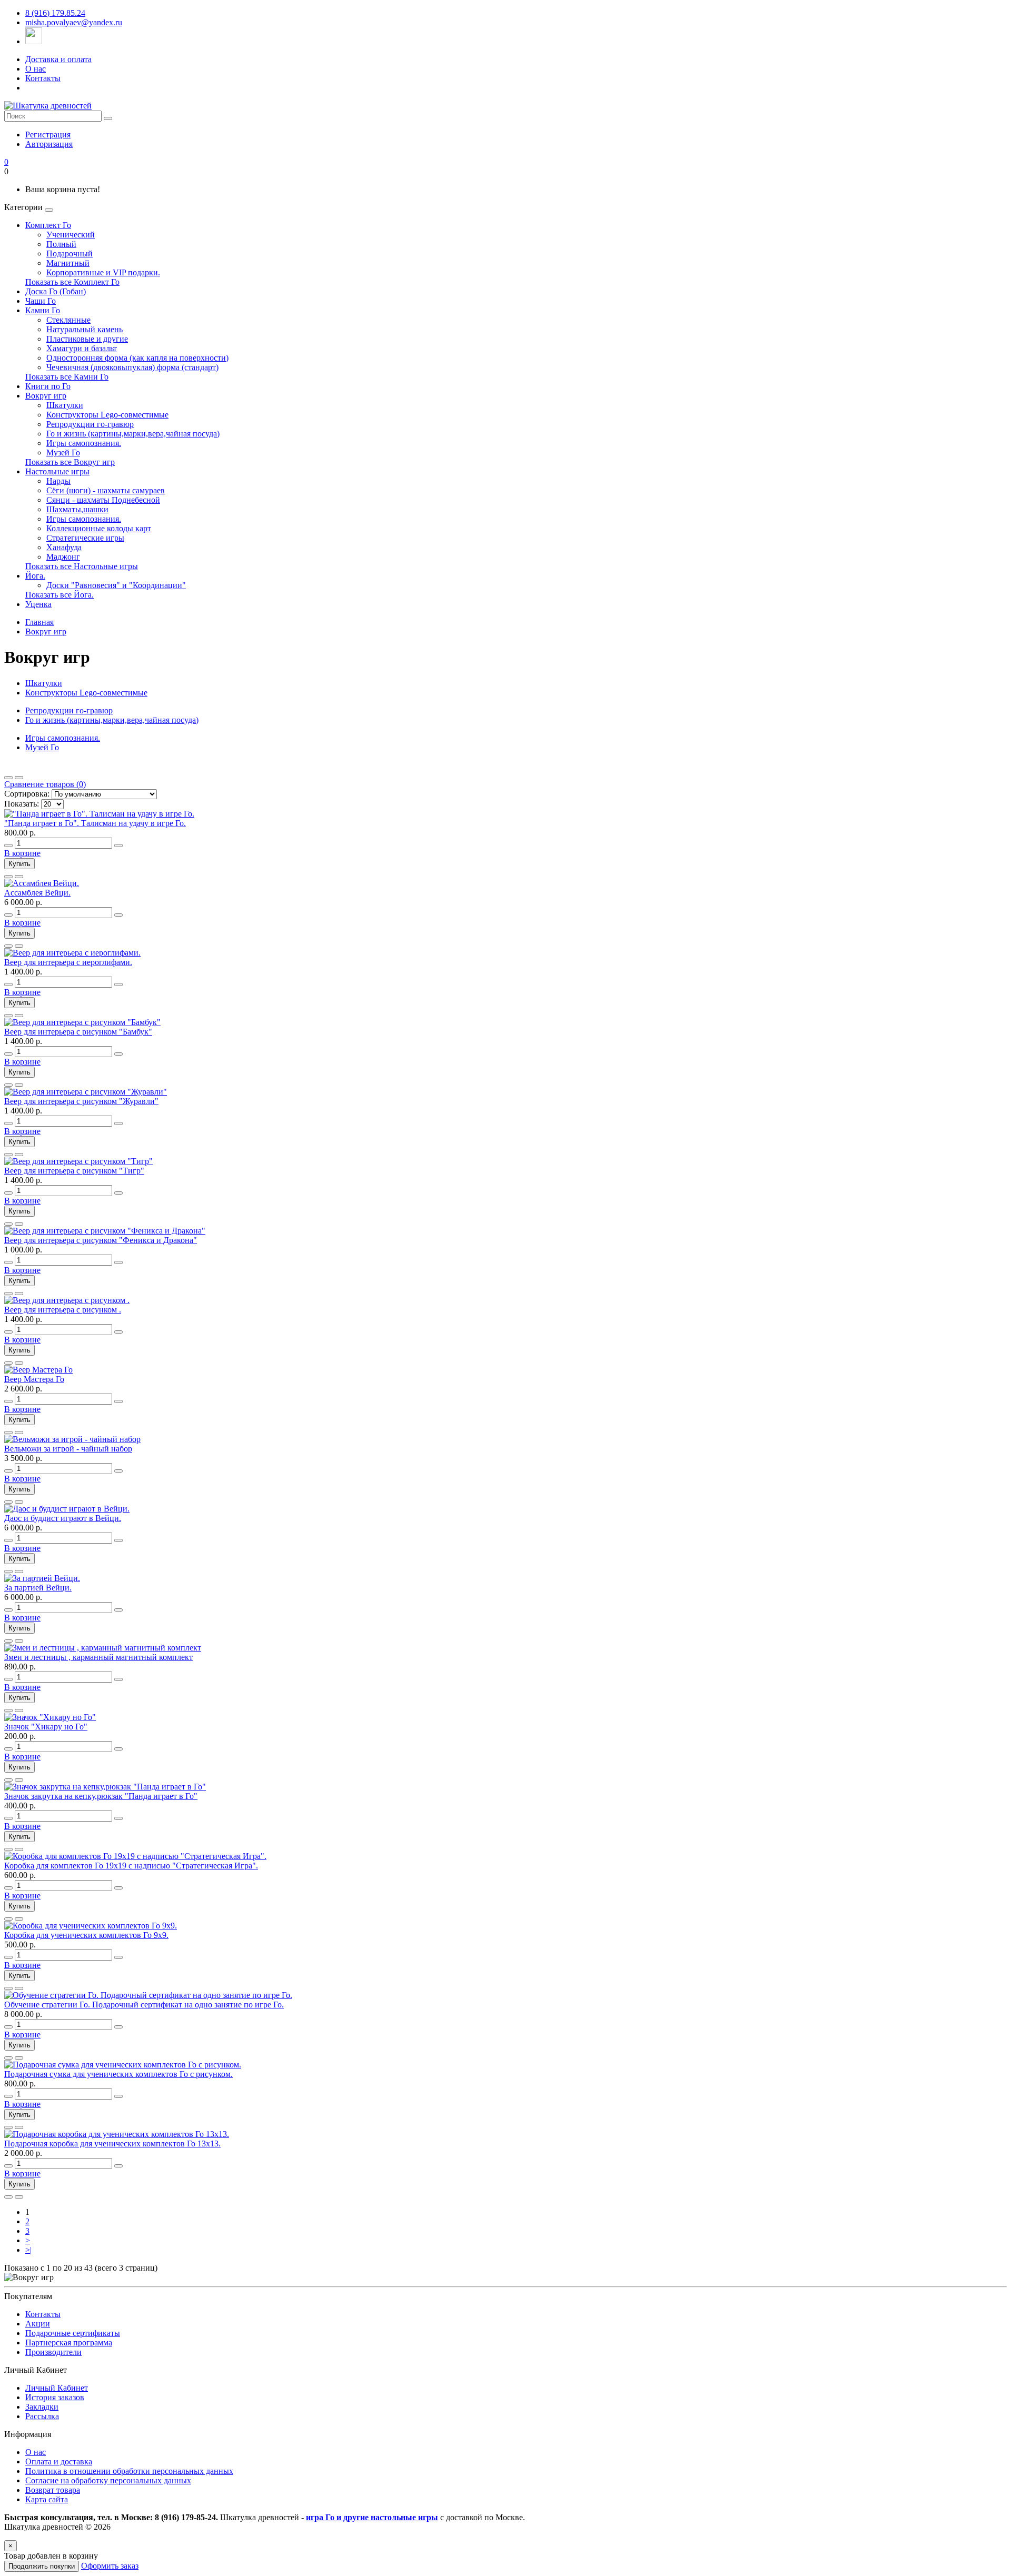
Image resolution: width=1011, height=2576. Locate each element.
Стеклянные (68, 320)
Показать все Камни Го (67, 377)
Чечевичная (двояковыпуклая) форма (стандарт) (132, 367)
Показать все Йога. (60, 595)
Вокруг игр (46, 396)
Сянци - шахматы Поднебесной (103, 500)
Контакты (43, 78)
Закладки (42, 2407)
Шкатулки (65, 405)
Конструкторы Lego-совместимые (107, 415)
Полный (61, 244)
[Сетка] (19, 778)
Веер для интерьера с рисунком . (63, 1310)
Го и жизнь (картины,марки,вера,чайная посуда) (133, 434)
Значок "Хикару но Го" (46, 1727)
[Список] (8, 778)
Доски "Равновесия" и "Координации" (116, 585)
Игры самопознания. (84, 443)
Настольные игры (57, 471)
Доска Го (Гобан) (56, 291)
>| (28, 2250)
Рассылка (42, 2416)
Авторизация (49, 144)
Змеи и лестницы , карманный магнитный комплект (98, 1657)
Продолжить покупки (42, 2566)
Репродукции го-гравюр (90, 424)
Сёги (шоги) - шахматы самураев (106, 490)
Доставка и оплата (58, 59)
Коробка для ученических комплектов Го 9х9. (86, 1935)
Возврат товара (53, 2490)
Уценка (38, 604)
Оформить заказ (110, 2566)
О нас (36, 69)
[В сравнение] (19, 877)
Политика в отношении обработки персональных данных (129, 2471)
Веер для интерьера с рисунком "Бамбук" (78, 1032)
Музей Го (63, 452)
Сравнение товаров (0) (45, 784)
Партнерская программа (69, 2343)
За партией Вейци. (38, 1588)
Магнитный (68, 263)
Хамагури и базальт (82, 348)
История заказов (55, 2397)
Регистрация (48, 135)
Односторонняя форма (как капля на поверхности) (137, 358)
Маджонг (63, 557)
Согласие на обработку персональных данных (108, 2480)
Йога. (35, 576)
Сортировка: (27, 794)
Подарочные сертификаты (73, 2333)
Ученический (71, 235)
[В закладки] (8, 877)
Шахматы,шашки (77, 509)
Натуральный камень (85, 329)
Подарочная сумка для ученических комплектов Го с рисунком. (118, 2074)
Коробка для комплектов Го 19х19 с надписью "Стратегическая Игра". (131, 1866)
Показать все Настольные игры (82, 566)
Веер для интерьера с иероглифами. (68, 962)
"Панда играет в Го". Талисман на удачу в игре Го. (95, 823)
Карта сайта (47, 2499)
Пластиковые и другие (87, 339)
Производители (53, 2352)
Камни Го (43, 310)
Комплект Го (48, 225)
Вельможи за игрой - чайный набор (68, 1449)
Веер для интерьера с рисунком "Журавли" (81, 1101)
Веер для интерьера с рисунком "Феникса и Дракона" (101, 1240)
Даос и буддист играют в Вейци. (63, 1518)
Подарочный (70, 253)
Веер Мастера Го (34, 1379)
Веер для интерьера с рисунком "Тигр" (74, 1171)
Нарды (58, 481)
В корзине (22, 853)
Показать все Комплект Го (72, 282)
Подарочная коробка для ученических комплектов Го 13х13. (112, 2144)
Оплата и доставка (59, 2461)
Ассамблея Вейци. (37, 893)
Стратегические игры (85, 538)
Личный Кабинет (57, 2388)
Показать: (22, 804)
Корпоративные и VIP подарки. (103, 272)
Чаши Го (41, 301)
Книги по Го (48, 386)
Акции (38, 2324)
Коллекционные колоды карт (99, 528)
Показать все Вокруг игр (70, 462)
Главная (39, 622)
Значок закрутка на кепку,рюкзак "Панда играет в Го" (101, 1796)
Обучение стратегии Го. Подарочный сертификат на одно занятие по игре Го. (144, 2005)
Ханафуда (64, 547)
